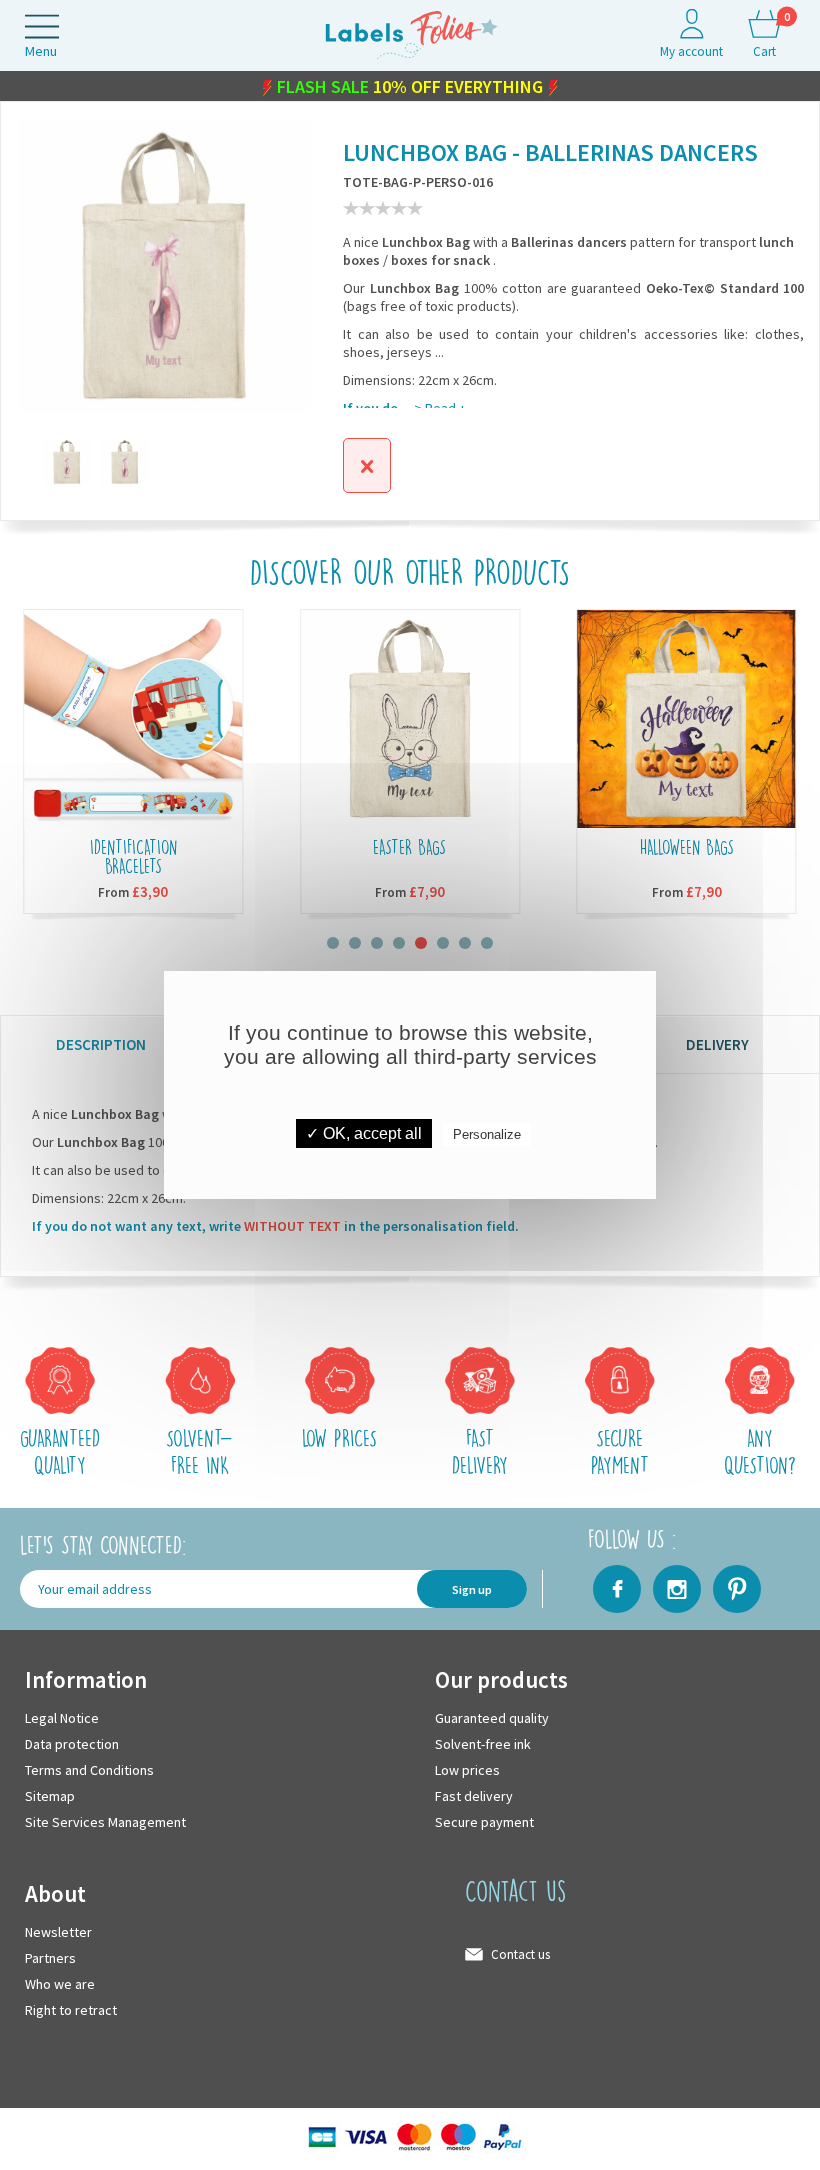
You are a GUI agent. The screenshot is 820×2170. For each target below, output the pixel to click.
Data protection (72, 1744)
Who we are (60, 1984)
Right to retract (71, 2010)
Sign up (472, 1589)
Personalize (487, 1134)
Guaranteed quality (492, 1718)
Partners (50, 1958)
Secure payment (484, 1822)
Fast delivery (474, 1796)
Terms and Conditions (89, 1770)
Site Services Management (105, 1822)
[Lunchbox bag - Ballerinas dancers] (125, 462)
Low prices (467, 1770)
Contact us (520, 1954)
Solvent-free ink (483, 1744)
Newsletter (58, 1932)
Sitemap (50, 1796)
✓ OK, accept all (364, 1133)
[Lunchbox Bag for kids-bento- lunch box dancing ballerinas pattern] (67, 462)
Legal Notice (62, 1718)
